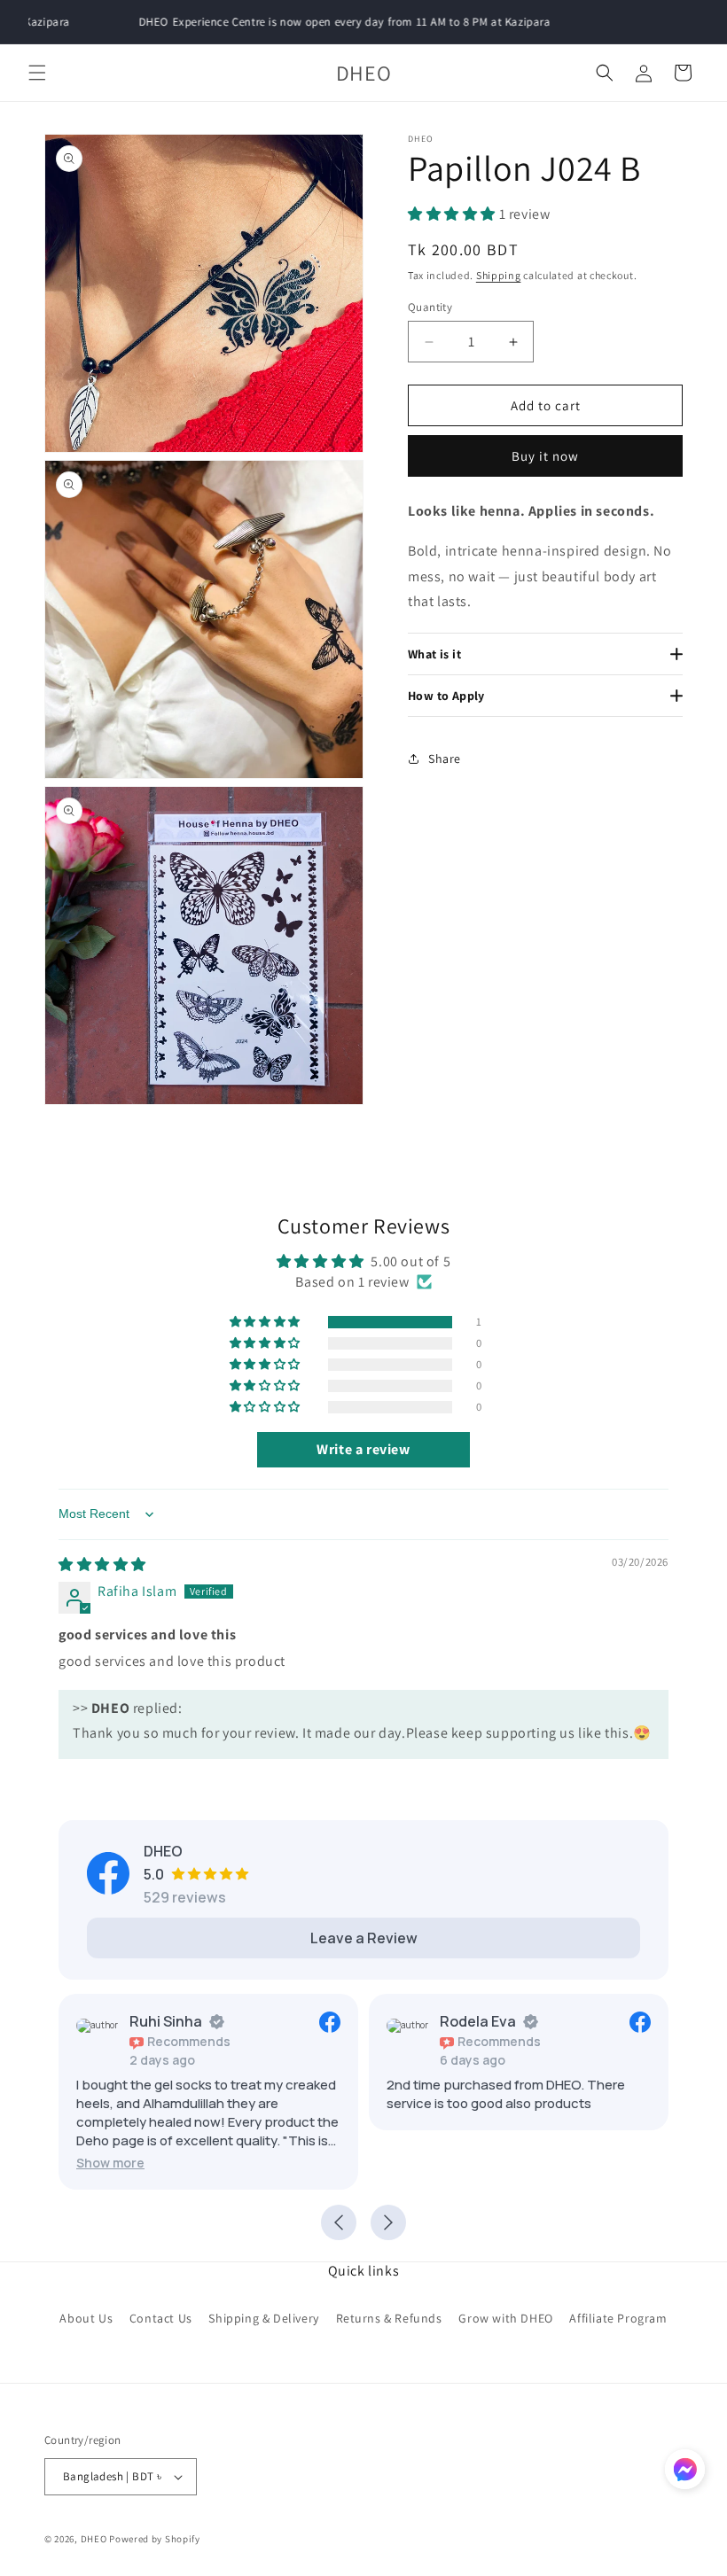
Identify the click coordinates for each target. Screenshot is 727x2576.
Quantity (430, 307)
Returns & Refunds (389, 2318)
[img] (102, 1564)
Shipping (499, 275)
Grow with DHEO (505, 2318)
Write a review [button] (363, 1449)
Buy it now (545, 456)
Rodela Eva (478, 2021)
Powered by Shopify (155, 2539)
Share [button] (445, 759)
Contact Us (161, 2318)
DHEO (94, 2539)
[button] (37, 73)
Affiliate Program (618, 2318)
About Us (86, 2318)
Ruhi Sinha (166, 2021)
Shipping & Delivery (263, 2318)
